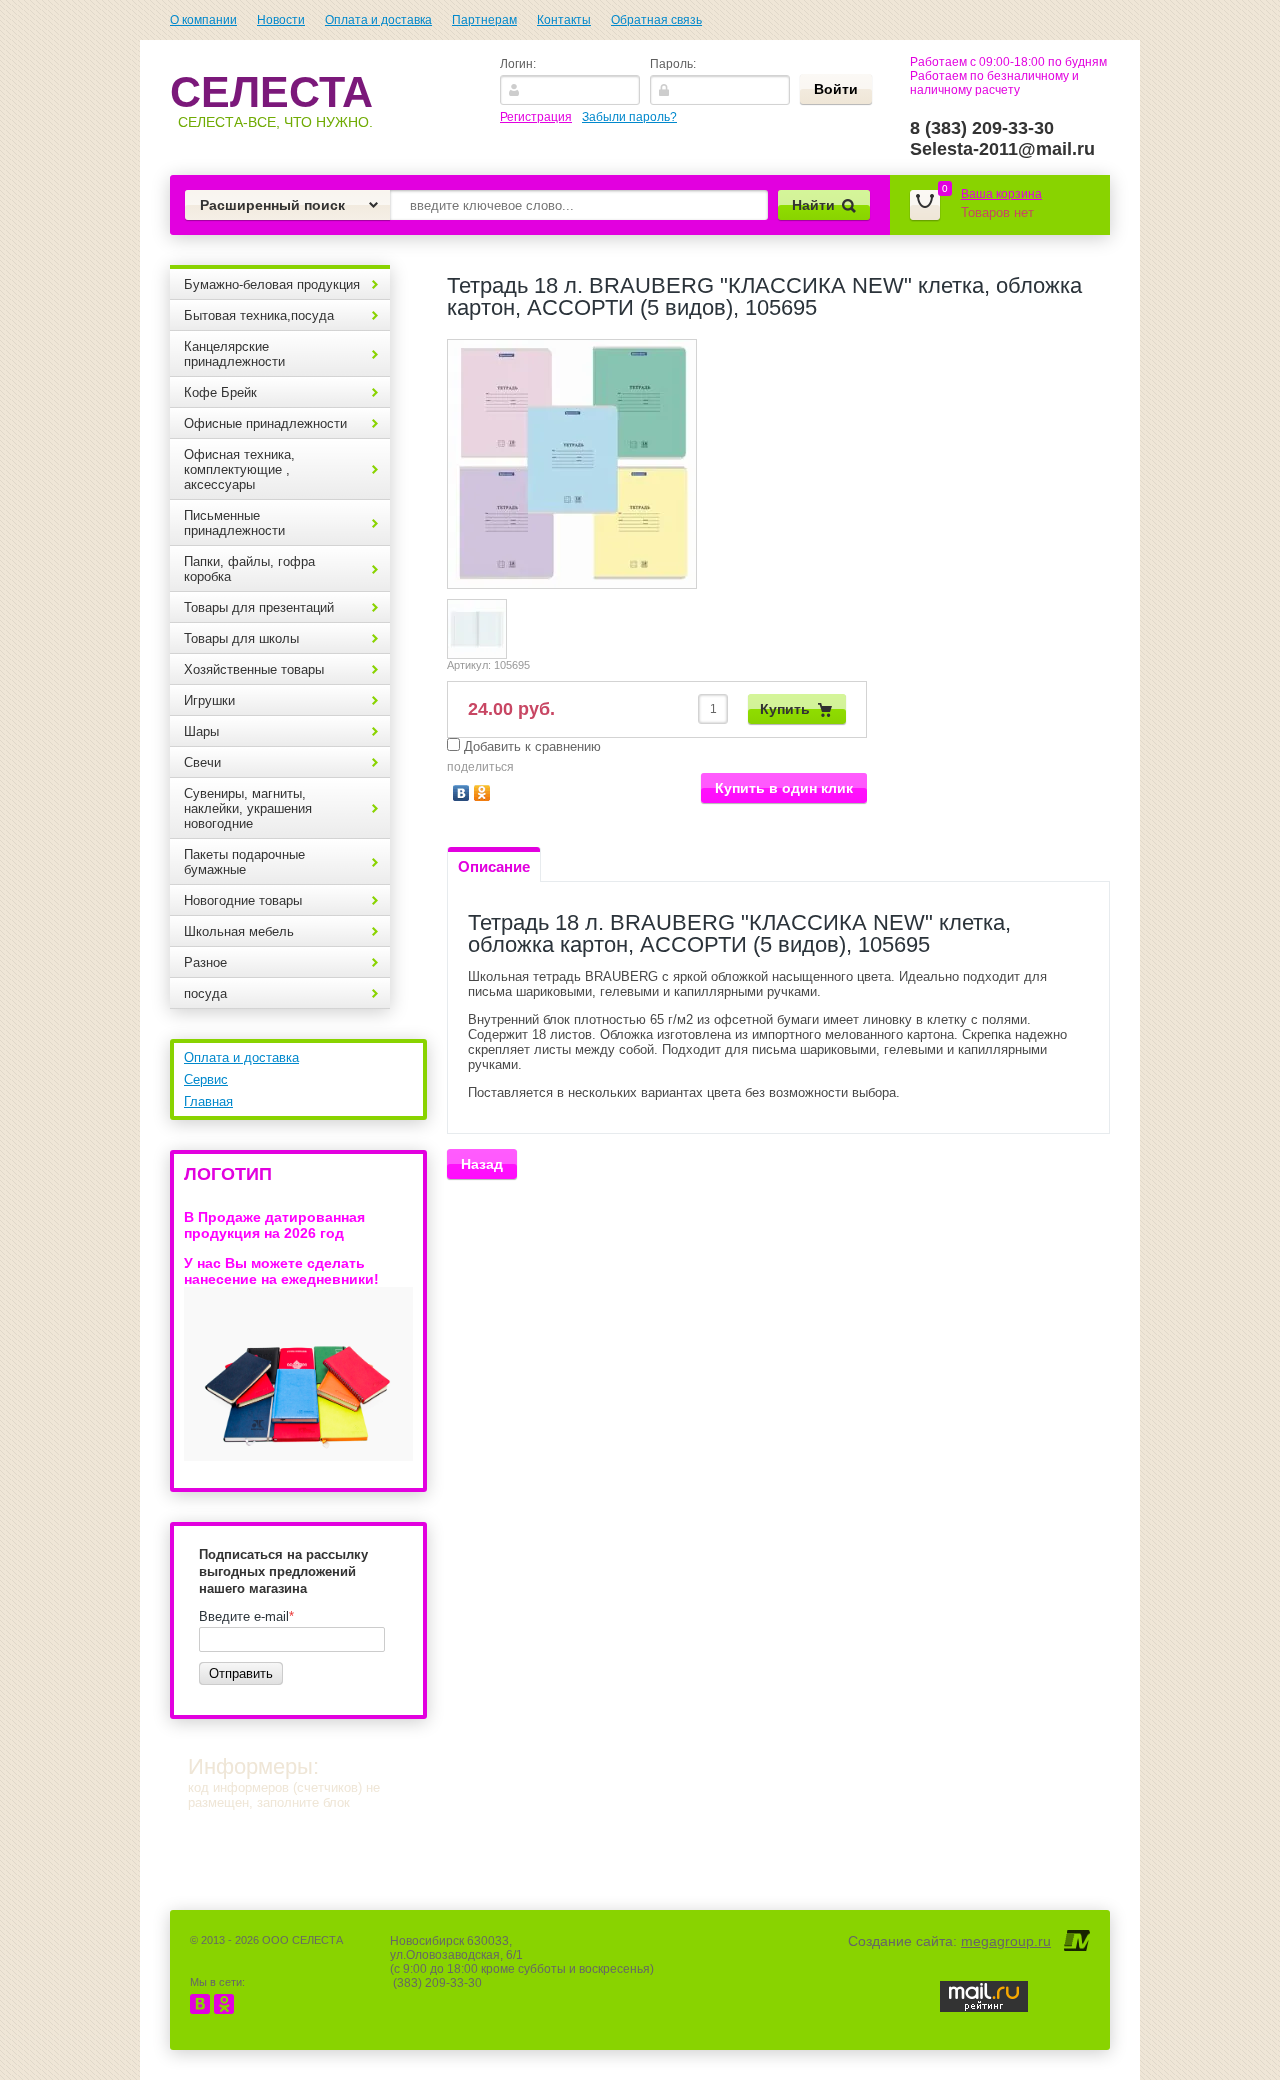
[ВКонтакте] (461, 793)
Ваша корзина (1001, 194)
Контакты (564, 20)
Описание (494, 866)
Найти (813, 205)
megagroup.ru (1006, 1941)
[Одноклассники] (482, 793)
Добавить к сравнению (530, 746)
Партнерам (484, 20)
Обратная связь (656, 20)
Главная (208, 1101)
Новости (281, 20)
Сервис (206, 1079)
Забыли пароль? (629, 117)
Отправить (241, 1673)
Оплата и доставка (378, 20)
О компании (203, 20)
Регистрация (536, 117)
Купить (785, 709)
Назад (482, 1164)
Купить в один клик (784, 788)
